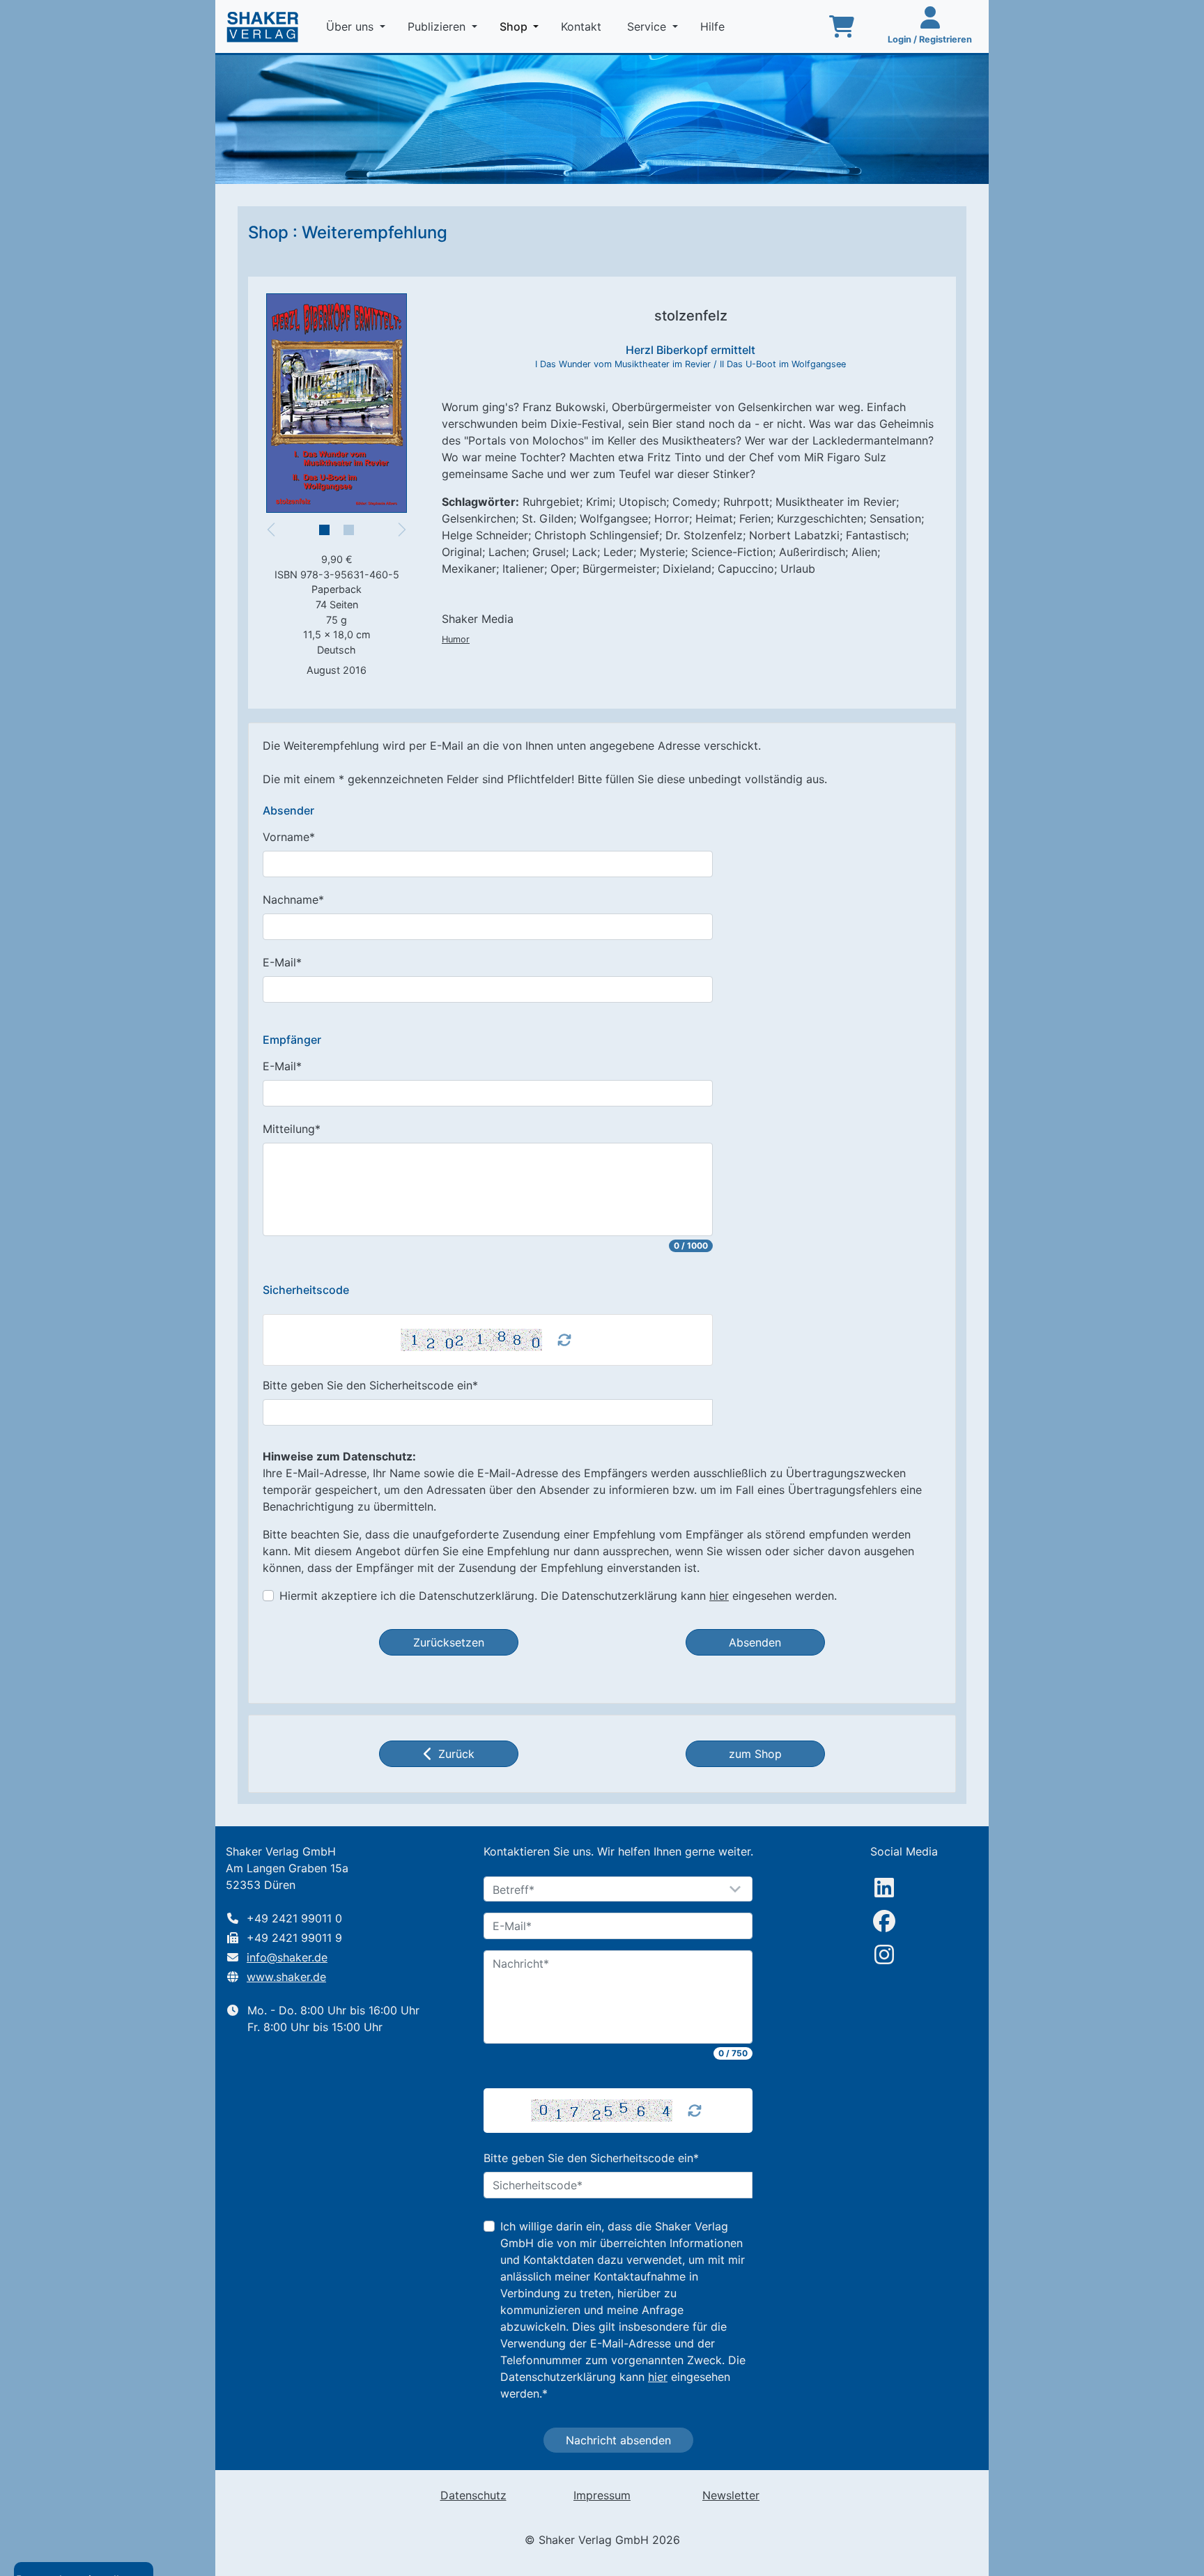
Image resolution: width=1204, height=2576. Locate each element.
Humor (456, 639)
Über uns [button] (352, 26)
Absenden (755, 1642)
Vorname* (289, 837)
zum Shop (755, 1754)
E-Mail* (282, 962)
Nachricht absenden (618, 2440)
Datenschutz (473, 2495)
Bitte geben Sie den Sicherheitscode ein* (370, 1385)
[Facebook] (884, 1921)
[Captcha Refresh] (564, 1340)
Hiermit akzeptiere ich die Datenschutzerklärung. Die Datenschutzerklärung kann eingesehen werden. (558, 1596)
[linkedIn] (884, 1888)
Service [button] (648, 26)
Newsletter (731, 2495)
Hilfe (714, 26)
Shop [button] (522, 26)
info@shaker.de (287, 1957)
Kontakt (583, 26)
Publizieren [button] (438, 26)
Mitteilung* (292, 1129)
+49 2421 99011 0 (294, 1918)
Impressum (602, 2495)
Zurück (456, 1754)
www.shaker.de (286, 1977)
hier (719, 1596)
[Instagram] (884, 1954)
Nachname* (293, 900)
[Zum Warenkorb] (842, 26)
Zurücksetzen (449, 1642)
